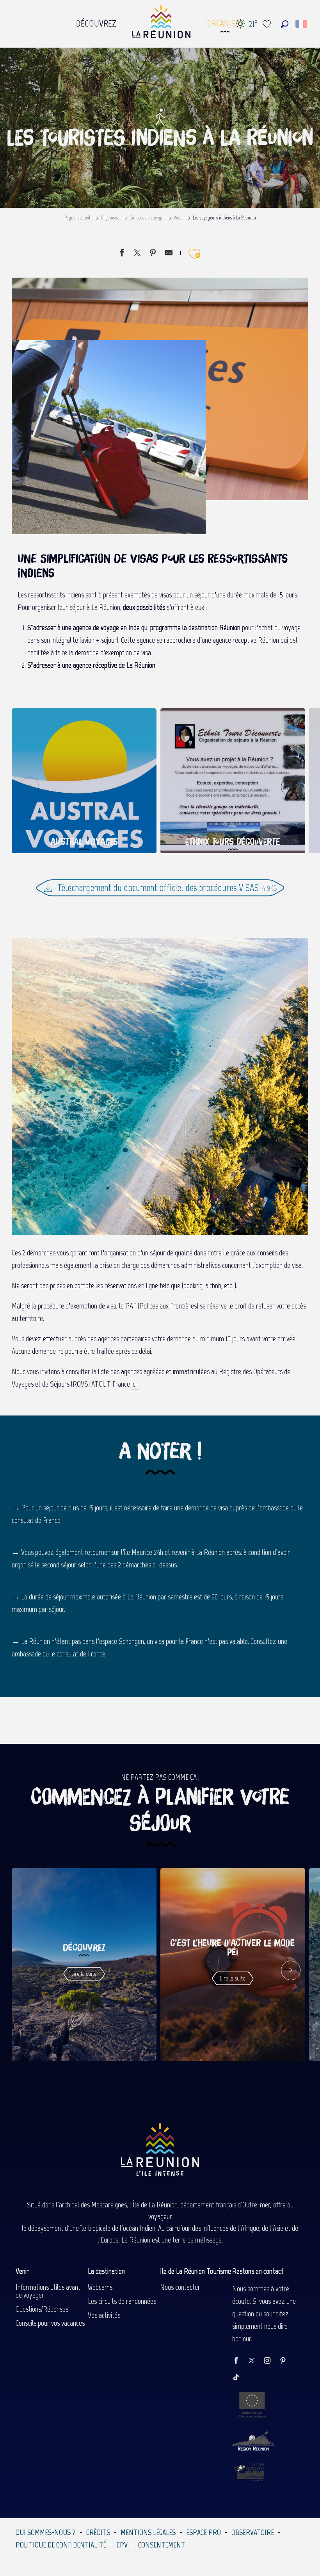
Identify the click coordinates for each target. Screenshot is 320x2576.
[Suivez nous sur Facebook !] (240, 2361)
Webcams (100, 2287)
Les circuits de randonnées (122, 2301)
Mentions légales (148, 2532)
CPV (122, 2545)
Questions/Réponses (42, 2309)
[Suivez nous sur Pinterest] (287, 2361)
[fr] (302, 24)
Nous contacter (180, 2287)
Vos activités (104, 2315)
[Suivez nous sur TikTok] (240, 2378)
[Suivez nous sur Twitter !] (256, 2361)
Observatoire (253, 2532)
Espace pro (204, 2532)
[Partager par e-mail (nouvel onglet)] (169, 254)
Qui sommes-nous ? (46, 2532)
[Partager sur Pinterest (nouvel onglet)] (153, 254)
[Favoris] (268, 24)
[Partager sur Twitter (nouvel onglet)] (137, 254)
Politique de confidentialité (61, 2545)
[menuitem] (96, 21)
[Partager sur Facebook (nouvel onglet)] (122, 254)
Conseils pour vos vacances (50, 2323)
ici (134, 1384)
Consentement (162, 2545)
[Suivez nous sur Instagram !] (271, 2361)
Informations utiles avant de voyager (48, 2291)
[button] (285, 24)
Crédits (98, 2532)
